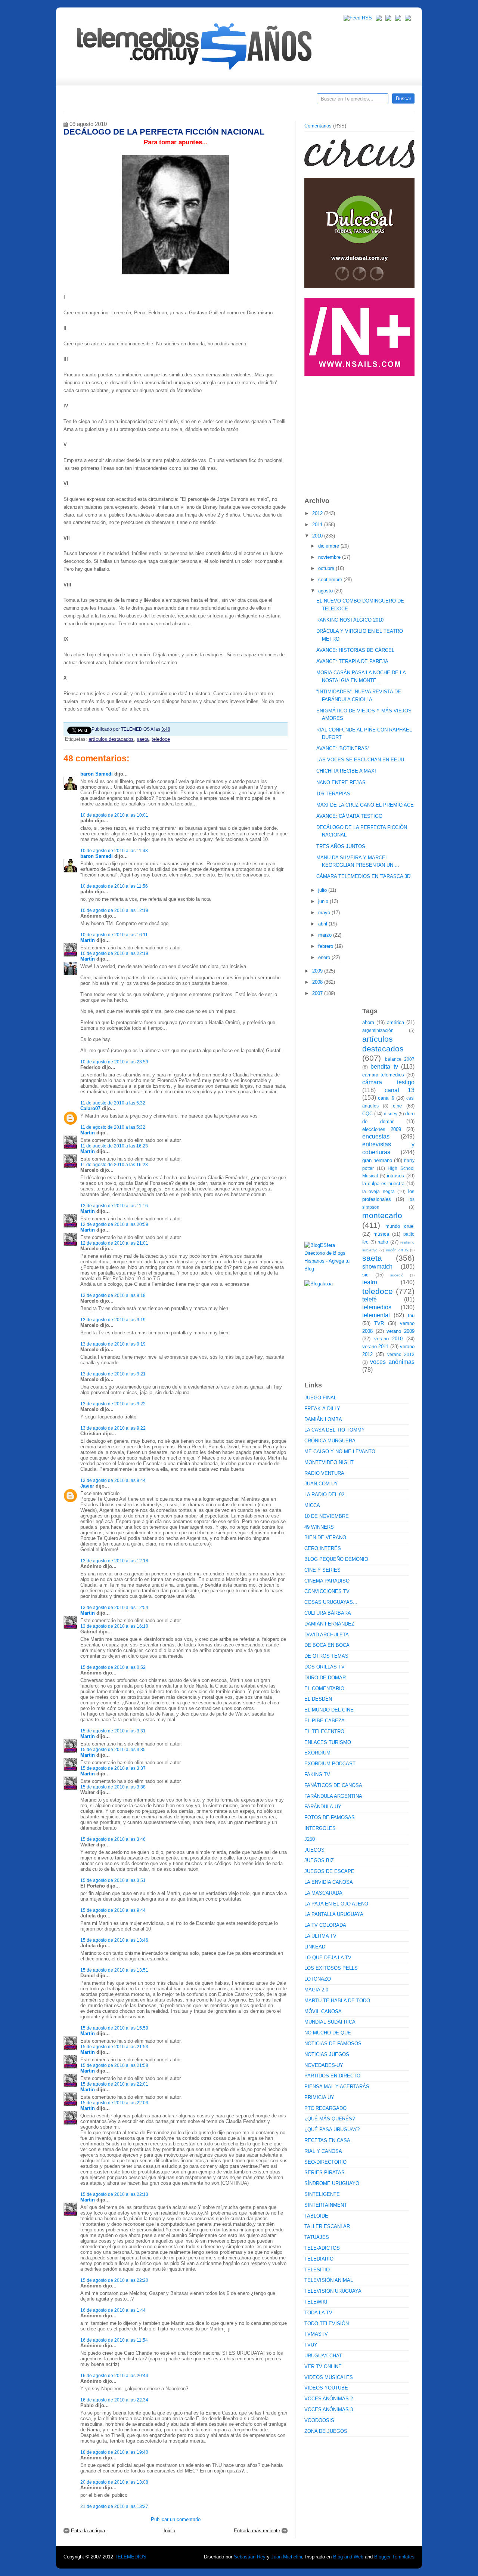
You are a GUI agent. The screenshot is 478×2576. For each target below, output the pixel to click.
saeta (143, 739)
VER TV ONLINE (323, 2367)
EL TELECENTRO (324, 1731)
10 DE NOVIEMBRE (327, 1516)
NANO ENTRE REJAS (341, 782)
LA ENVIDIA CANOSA (329, 1882)
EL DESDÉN (318, 1699)
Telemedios (288, 101)
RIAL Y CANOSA (323, 2151)
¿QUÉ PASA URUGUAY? (332, 2130)
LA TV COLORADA (325, 1925)
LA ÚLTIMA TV (320, 1936)
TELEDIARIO (319, 2259)
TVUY (311, 2345)
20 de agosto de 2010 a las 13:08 (114, 2482)
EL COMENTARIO (324, 1688)
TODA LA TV (318, 2313)
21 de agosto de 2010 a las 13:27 (114, 2506)
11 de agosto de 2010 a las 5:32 (113, 1103)
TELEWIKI (316, 2302)
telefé (370, 1299)
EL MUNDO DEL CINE (329, 1710)
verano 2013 (401, 1354)
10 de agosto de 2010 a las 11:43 (114, 851)
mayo (325, 913)
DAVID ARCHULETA (327, 1635)
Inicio (169, 2531)
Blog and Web (348, 2557)
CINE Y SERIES (322, 1570)
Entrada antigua (88, 2531)
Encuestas (242, 101)
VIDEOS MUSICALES (329, 2377)
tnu (411, 1315)
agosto (326, 591)
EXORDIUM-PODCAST (330, 1764)
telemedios (377, 1307)
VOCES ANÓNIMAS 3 (329, 2409)
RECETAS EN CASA (327, 2140)
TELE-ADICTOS (322, 2248)
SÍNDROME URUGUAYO (332, 2183)
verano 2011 (375, 1346)
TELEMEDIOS (131, 2557)
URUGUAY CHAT (323, 2356)
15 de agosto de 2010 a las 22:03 (114, 2103)
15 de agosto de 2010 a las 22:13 (114, 2194)
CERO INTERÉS (323, 1548)
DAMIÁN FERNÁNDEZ (329, 1624)
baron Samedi (97, 774)
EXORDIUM (317, 1753)
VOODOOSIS (319, 2420)
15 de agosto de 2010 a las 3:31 (113, 1731)
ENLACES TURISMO (328, 1742)
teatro (370, 1282)
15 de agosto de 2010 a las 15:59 (114, 2028)
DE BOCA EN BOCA (327, 1645)
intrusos (395, 1176)
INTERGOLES (320, 1828)
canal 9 (386, 1098)
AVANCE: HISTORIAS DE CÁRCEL (355, 650)
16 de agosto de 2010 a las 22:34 (114, 2400)
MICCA (312, 1505)
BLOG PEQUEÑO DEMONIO (336, 1559)
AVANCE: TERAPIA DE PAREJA (352, 661)
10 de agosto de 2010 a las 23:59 (114, 1062)
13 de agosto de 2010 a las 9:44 (113, 1480)
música (381, 1234)
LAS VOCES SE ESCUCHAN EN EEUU (360, 760)
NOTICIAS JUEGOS (327, 2054)
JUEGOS (314, 1850)
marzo (326, 935)
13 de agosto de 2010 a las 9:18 (113, 1295)
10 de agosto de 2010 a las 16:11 (114, 935)
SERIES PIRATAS (325, 2173)
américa (395, 1022)
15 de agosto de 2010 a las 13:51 (114, 1970)
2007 (318, 993)
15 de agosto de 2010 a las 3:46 (113, 1839)
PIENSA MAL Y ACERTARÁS (337, 2087)
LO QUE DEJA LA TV (328, 1958)
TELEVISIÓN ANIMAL (329, 2280)
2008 (318, 982)
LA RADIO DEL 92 (324, 1495)
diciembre (329, 546)
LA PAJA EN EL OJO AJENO (336, 1904)
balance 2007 (400, 1059)
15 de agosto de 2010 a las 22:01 (114, 2084)
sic (365, 1275)
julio (323, 890)
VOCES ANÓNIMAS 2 (329, 2399)
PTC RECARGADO (325, 2108)
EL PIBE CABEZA (325, 1721)
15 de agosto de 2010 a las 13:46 (114, 1940)
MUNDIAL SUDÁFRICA (330, 2022)
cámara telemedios (383, 1075)
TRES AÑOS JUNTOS (341, 846)
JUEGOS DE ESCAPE (329, 1871)
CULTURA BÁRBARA (328, 1613)
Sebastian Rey (250, 2557)
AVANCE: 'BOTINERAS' (342, 748)
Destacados (94, 101)
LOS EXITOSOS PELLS (331, 1968)
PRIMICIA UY (319, 2097)
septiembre (331, 580)
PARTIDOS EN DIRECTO (332, 2076)
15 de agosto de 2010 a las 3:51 (113, 1880)
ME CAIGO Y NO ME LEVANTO (340, 1452)
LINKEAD (315, 1947)
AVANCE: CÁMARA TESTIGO (349, 816)
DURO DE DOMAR (325, 1678)
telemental (376, 1315)
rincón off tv (397, 1250)
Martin (88, 940)
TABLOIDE (316, 2216)
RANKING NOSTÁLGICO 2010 (350, 620)
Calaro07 (90, 1108)
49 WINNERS (319, 1527)
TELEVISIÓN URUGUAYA (333, 2291)
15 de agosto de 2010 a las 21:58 (114, 2065)
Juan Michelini (287, 2557)
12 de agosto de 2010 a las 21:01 (114, 1243)
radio (383, 1242)
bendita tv (384, 1067)
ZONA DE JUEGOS (326, 2431)
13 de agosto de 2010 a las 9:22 (113, 1404)
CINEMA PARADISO (327, 1581)
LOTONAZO (318, 1979)
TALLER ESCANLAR (327, 2226)
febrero (326, 946)
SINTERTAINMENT (326, 2205)
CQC (367, 1114)
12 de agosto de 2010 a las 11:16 (114, 1206)
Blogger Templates (394, 2557)
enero (325, 957)
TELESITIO (317, 2270)
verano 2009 (401, 1331)
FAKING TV (317, 1774)
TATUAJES (317, 2237)
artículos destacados (111, 739)
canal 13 (400, 1090)
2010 (318, 536)
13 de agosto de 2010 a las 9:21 (113, 1374)
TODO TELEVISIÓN (327, 2324)
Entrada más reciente (257, 2531)
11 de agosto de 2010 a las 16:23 (114, 1146)
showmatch (377, 1267)
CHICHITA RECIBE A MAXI (346, 771)
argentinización (378, 1030)
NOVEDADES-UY (324, 2065)
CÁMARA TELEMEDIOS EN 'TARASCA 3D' (364, 876)
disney (391, 1114)
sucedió (397, 1275)
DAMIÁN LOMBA (323, 1419)
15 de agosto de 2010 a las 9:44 (113, 1910)
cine (397, 1106)
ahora (368, 1022)
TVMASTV (316, 2334)
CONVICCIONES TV (327, 1591)
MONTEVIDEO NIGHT (329, 1462)
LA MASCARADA (323, 1893)
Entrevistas (159, 101)
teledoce (161, 739)
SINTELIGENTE (322, 2194)
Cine (210, 101)
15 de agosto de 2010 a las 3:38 (113, 1787)
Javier (87, 1486)
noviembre (330, 557)
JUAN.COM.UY (321, 1484)
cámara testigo (388, 1082)
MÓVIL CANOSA (323, 2011)
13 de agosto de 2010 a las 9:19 (113, 1320)
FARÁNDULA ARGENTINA (333, 1796)
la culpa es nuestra (383, 1184)
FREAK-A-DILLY (322, 1409)
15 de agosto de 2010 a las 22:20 (114, 2280)
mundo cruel (400, 1226)
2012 (318, 513)
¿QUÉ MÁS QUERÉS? (330, 2119)
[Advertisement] (360, 433)
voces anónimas (392, 1362)
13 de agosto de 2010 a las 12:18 (114, 1561)
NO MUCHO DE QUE (328, 2033)
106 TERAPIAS (333, 794)
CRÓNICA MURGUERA (330, 1441)
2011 (318, 525)
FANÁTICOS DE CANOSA (333, 1785)
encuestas (376, 1136)
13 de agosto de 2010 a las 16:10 (114, 1626)
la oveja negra (378, 1191)
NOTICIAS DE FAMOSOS (333, 2044)
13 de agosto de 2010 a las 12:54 (114, 1607)
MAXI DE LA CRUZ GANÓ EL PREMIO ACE (365, 805)
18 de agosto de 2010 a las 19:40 (114, 2452)
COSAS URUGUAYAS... (331, 1602)
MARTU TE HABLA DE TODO (337, 2001)
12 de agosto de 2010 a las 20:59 (114, 1224)
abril (323, 924)
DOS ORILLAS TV (325, 1667)
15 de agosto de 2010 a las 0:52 (113, 1667)
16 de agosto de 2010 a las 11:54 (114, 2340)
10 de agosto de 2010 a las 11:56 (114, 886)
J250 (310, 1839)
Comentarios (318, 126)
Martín (88, 959)
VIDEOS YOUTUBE (326, 2388)
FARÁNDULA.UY (323, 1807)
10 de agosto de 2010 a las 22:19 (114, 953)
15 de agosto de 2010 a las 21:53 (114, 2047)
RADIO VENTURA (324, 1473)
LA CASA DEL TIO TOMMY (335, 1430)
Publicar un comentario (176, 2519)
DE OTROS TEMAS (326, 1656)
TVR (379, 1323)
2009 (318, 971)
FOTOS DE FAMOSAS (330, 1817)
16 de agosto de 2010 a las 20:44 (114, 2375)
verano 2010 (389, 1339)
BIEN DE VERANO (325, 1537)
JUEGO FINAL (320, 1398)
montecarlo (382, 1215)
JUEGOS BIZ (319, 1860)
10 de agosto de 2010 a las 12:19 (114, 910)
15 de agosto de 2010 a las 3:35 (113, 1749)
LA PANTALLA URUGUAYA (334, 1914)
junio (324, 901)
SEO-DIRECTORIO (325, 2162)
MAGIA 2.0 (316, 1990)
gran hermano (377, 1160)
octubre (327, 568)
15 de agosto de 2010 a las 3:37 (113, 1768)
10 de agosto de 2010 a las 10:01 (114, 815)
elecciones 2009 (382, 1129)
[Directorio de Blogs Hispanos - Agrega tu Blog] (330, 1269)
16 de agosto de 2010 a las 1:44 (113, 2310)
